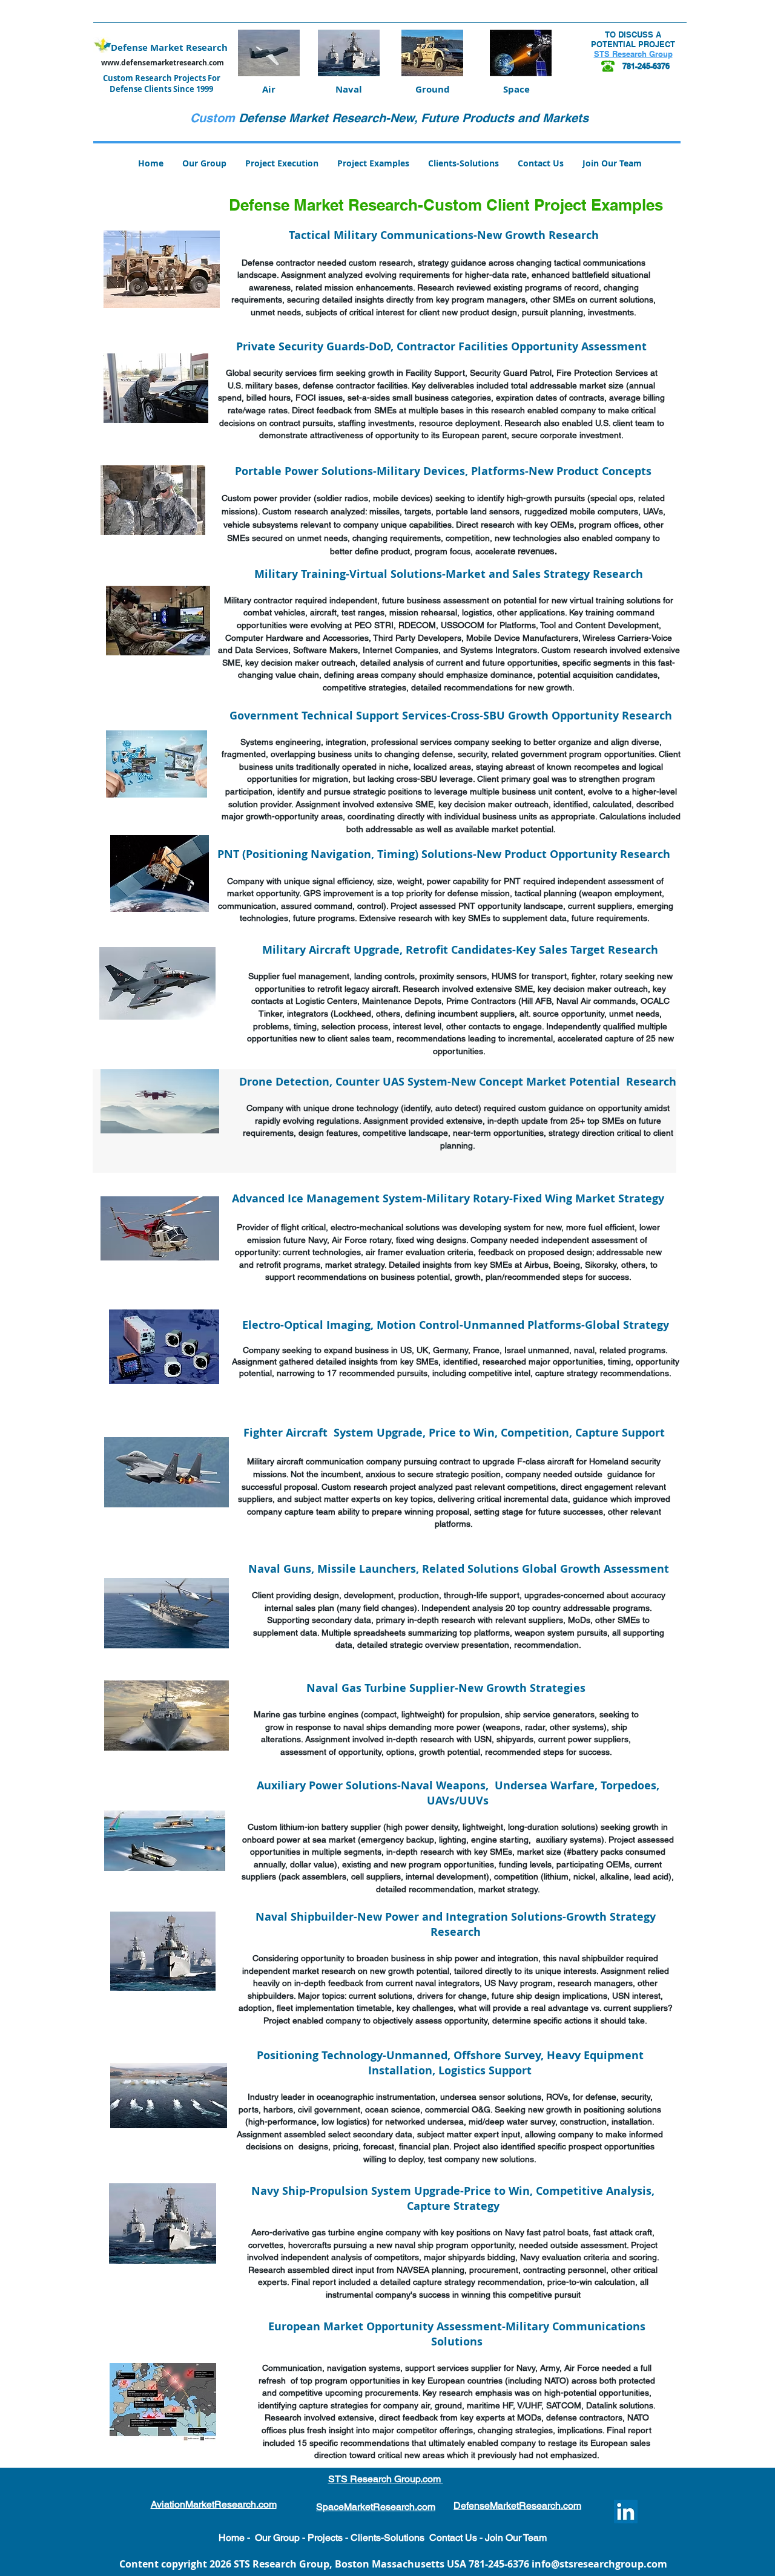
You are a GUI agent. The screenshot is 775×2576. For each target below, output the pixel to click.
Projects (324, 2538)
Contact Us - (457, 2538)
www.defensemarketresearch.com (163, 63)
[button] (373, 163)
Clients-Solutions (387, 2538)
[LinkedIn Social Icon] (626, 2512)
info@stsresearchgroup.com (599, 2564)
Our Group (277, 2538)
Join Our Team (516, 2538)
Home (232, 2538)
